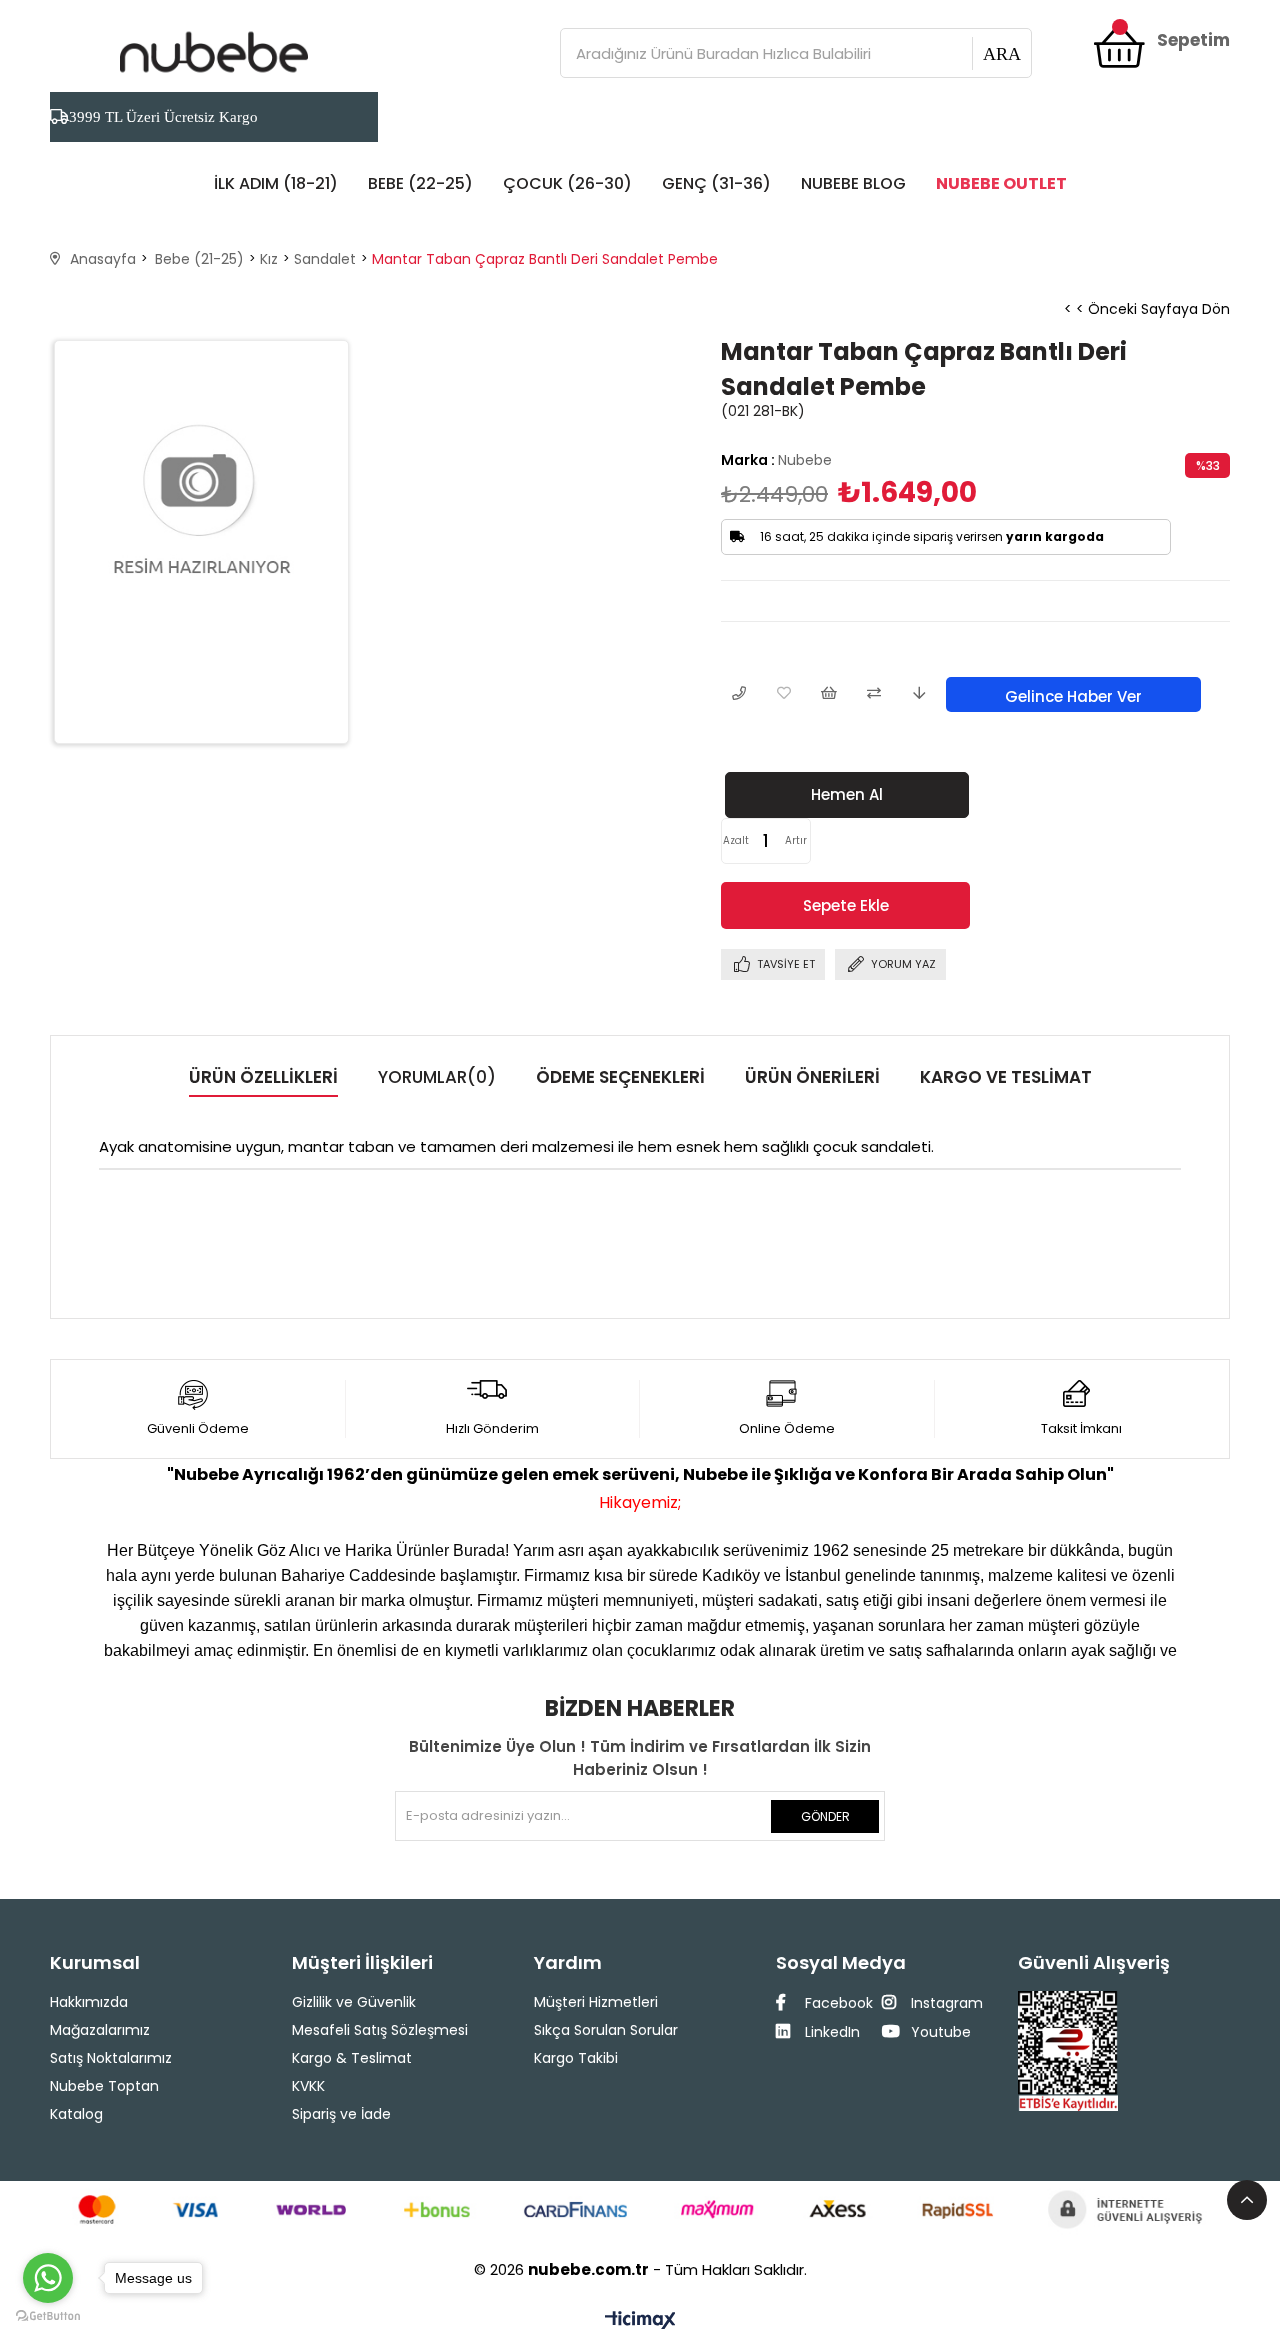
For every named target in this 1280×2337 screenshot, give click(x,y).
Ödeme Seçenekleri (620, 1077)
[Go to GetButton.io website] (48, 2316)
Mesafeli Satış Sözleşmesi (380, 2030)
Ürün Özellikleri (263, 1077)
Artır (796, 840)
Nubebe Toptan (104, 2086)
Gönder (825, 1816)
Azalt (736, 840)
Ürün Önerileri (812, 1077)
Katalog (76, 2114)
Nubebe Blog (853, 183)
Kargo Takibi (576, 2058)
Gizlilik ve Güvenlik (354, 2002)
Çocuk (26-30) (567, 183)
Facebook (837, 2003)
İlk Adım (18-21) (276, 183)
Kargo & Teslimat (352, 2058)
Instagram (945, 2003)
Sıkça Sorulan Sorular (606, 2030)
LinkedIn (830, 2032)
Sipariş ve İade (341, 2114)
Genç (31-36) (716, 183)
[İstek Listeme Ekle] (828, 694)
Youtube (939, 2032)
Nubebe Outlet (1001, 183)
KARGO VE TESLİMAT (1006, 1077)
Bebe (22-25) (420, 183)
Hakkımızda (89, 2002)
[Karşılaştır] (873, 694)
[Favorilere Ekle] (783, 694)
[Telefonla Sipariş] (738, 694)
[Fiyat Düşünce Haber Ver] (918, 694)
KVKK (308, 2086)
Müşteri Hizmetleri (596, 2002)
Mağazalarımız (100, 2030)
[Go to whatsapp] (48, 2278)
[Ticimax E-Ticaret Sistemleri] (640, 2321)
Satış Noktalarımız (111, 2058)
